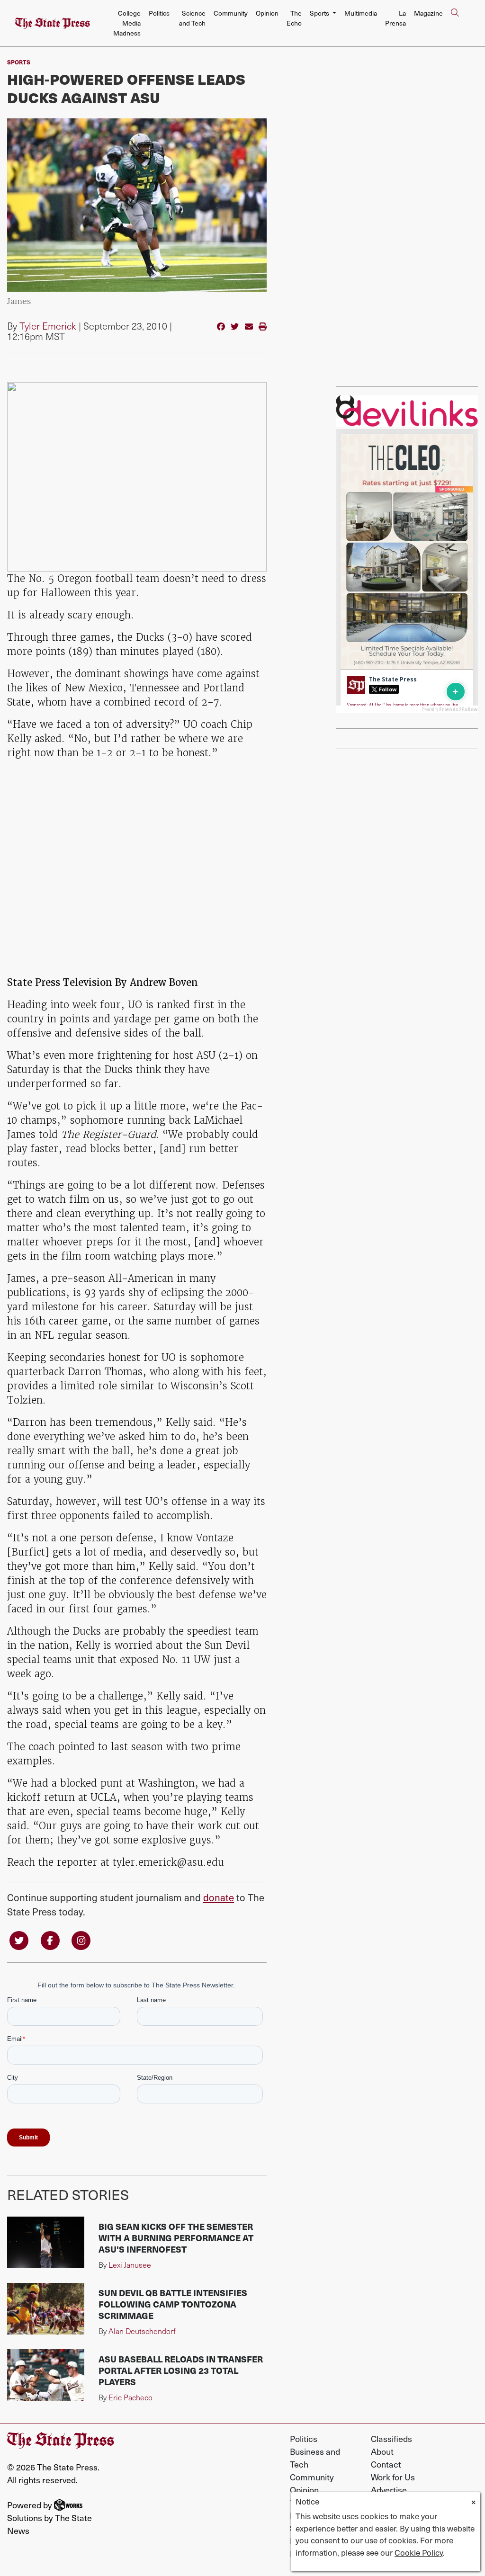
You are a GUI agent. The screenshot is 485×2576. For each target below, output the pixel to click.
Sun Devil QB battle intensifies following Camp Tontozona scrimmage (173, 2304)
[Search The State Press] (455, 23)
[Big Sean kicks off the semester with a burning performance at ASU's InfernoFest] (46, 2242)
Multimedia (361, 13)
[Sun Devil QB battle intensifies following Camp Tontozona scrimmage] (46, 2309)
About (382, 2451)
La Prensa (395, 18)
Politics (159, 13)
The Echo (294, 18)
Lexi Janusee (130, 2265)
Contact (386, 2464)
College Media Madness (127, 23)
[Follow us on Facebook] (50, 1940)
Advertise (389, 2490)
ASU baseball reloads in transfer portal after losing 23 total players (181, 2370)
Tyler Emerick (48, 326)
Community (231, 13)
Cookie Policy (419, 2552)
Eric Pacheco (130, 2397)
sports (19, 62)
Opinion (267, 13)
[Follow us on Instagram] (81, 1940)
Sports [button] (320, 13)
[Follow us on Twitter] (19, 1940)
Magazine (428, 13)
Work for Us (393, 2477)
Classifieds (391, 2438)
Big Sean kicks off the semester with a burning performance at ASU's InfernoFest (176, 2238)
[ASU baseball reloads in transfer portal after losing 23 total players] (46, 2375)
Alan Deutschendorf (142, 2331)
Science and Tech (192, 18)
